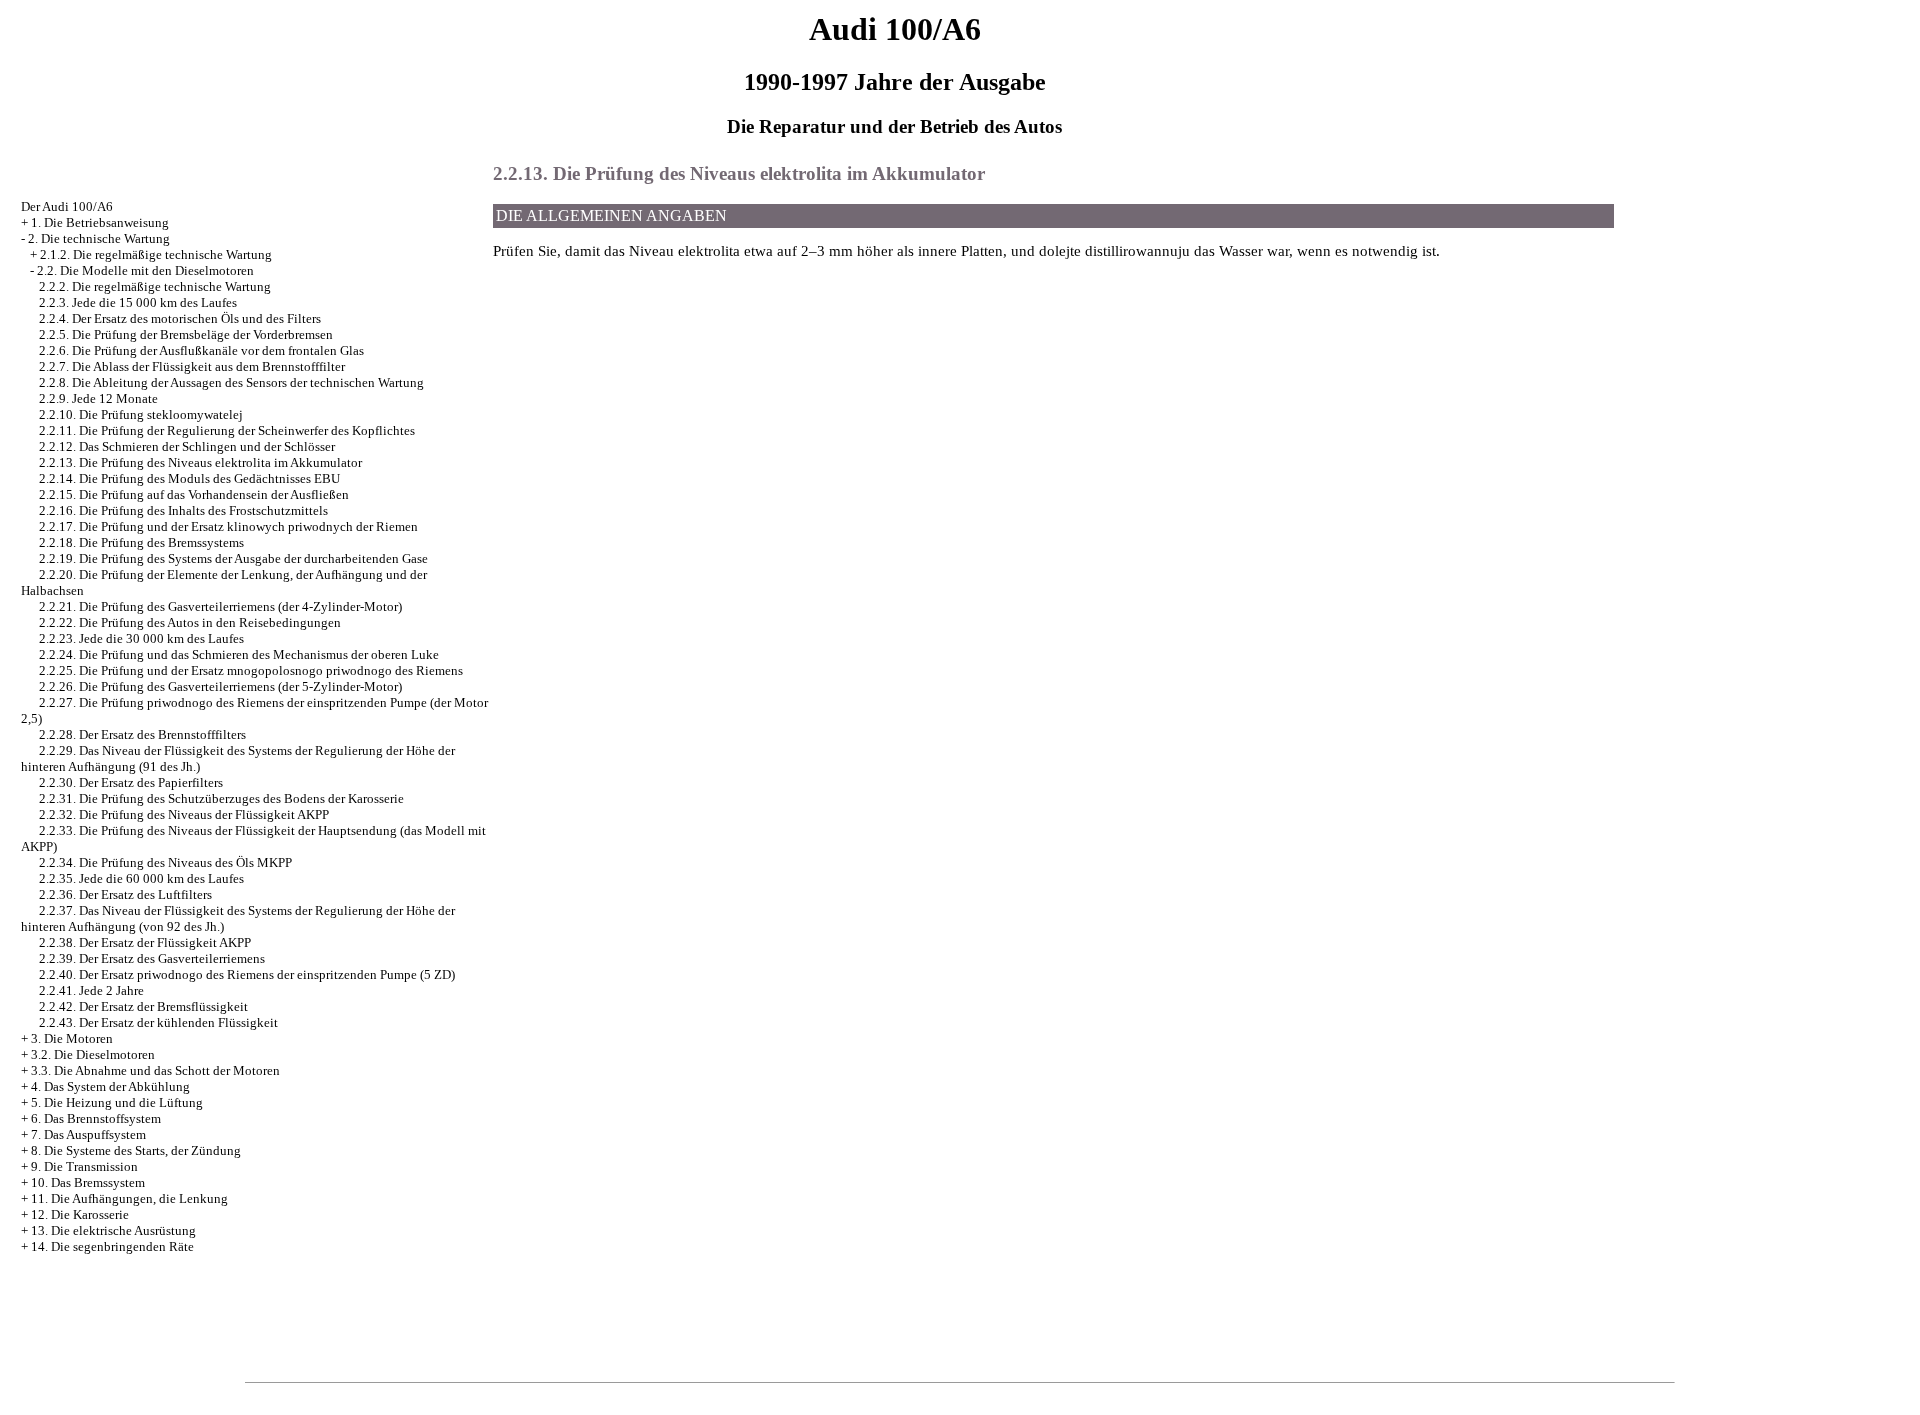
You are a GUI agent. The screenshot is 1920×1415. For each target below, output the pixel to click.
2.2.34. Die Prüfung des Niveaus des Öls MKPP (165, 862)
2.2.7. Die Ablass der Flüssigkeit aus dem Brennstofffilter (192, 366)
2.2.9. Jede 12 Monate (98, 398)
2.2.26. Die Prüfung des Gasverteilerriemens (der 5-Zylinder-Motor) (220, 686)
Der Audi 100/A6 (67, 206)
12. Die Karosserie (80, 1214)
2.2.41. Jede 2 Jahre (91, 990)
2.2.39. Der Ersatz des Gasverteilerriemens (152, 958)
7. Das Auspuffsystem (88, 1134)
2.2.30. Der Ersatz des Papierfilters (131, 782)
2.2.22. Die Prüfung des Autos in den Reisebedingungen (190, 622)
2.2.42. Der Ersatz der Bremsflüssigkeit (143, 1006)
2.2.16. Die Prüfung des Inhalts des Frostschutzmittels (183, 510)
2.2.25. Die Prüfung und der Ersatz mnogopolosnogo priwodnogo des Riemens (251, 670)
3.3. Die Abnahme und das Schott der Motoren (155, 1070)
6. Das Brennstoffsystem (96, 1118)
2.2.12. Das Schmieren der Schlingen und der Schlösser (187, 446)
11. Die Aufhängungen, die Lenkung (129, 1198)
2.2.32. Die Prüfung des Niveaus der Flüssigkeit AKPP (184, 814)
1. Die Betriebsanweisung (100, 222)
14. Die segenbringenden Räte (112, 1246)
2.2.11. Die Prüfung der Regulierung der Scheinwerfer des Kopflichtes (227, 430)
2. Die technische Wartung (99, 238)
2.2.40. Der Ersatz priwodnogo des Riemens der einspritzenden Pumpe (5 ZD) (247, 974)
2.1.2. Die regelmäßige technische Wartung (156, 254)
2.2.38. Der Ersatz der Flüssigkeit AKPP (145, 942)
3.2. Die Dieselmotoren (93, 1054)
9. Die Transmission (84, 1166)
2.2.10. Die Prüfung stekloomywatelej (141, 414)
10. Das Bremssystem (88, 1182)
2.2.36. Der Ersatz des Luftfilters (125, 894)
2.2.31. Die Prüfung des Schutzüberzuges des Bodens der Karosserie (221, 798)
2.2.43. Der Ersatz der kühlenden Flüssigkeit (158, 1022)
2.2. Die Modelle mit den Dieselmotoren (145, 270)
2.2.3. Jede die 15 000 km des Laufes (138, 302)
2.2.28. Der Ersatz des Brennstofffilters (142, 734)
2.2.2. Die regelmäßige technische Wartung (155, 286)
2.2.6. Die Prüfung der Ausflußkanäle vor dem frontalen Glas (201, 350)
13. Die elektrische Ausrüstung (113, 1230)
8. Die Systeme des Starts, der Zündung (136, 1150)
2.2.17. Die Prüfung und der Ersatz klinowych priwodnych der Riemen (228, 526)
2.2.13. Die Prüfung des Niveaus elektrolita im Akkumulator (200, 462)
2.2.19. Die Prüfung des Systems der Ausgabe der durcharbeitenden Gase (233, 558)
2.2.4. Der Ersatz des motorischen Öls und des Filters (180, 318)
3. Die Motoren (72, 1038)
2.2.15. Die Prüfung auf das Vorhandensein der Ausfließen (194, 494)
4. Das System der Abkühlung (110, 1086)
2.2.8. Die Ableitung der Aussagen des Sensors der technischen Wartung (231, 382)
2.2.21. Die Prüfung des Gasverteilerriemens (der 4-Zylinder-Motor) (220, 606)
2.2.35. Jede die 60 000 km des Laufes (141, 878)
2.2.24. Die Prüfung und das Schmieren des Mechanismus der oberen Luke (239, 654)
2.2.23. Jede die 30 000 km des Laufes (141, 638)
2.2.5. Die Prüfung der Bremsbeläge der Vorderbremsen (186, 334)
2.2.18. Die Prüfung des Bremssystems (141, 542)
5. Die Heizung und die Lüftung (117, 1102)
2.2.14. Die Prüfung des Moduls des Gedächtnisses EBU (189, 478)
